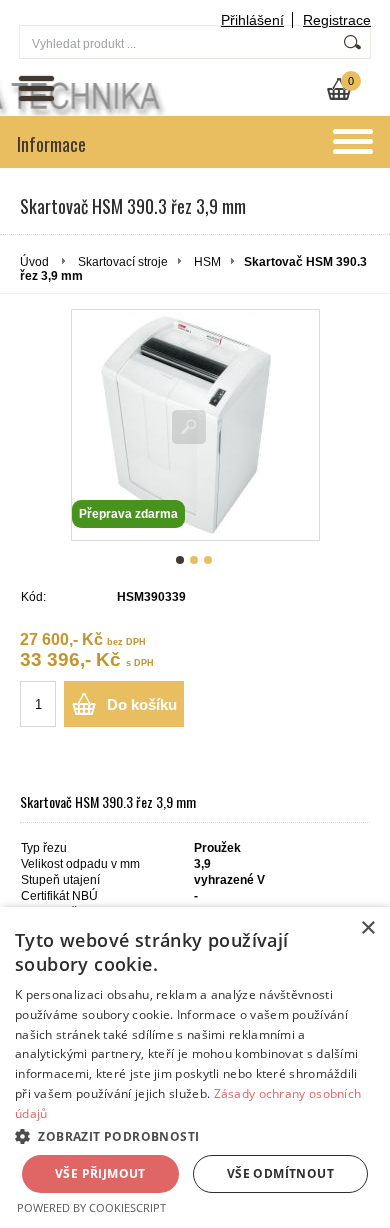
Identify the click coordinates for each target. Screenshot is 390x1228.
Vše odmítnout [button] (280, 1173)
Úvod (34, 262)
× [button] (367, 928)
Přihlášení (252, 20)
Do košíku (142, 704)
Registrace (337, 20)
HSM (207, 262)
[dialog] (195, 1067)
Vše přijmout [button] (100, 1173)
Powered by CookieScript (91, 1207)
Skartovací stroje (123, 262)
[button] (195, 1135)
